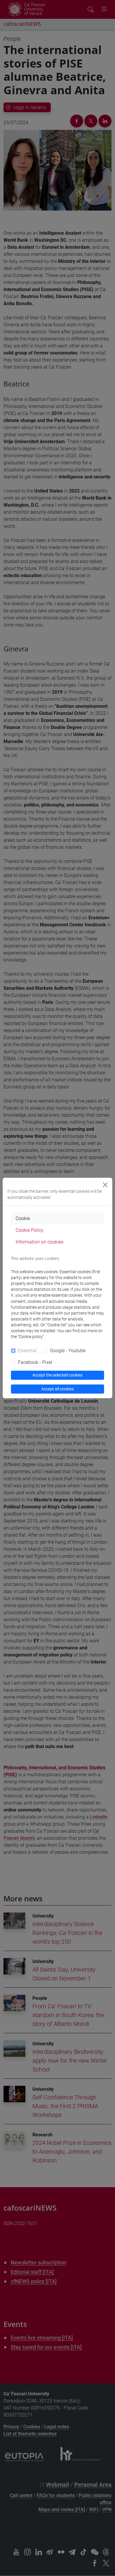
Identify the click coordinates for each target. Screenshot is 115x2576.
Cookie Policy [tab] (30, 1230)
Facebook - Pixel (35, 1362)
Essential (27, 1351)
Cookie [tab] (23, 1218)
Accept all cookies (57, 1389)
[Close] (105, 1185)
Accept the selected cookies (57, 1375)
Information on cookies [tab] (40, 1242)
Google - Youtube (68, 1351)
